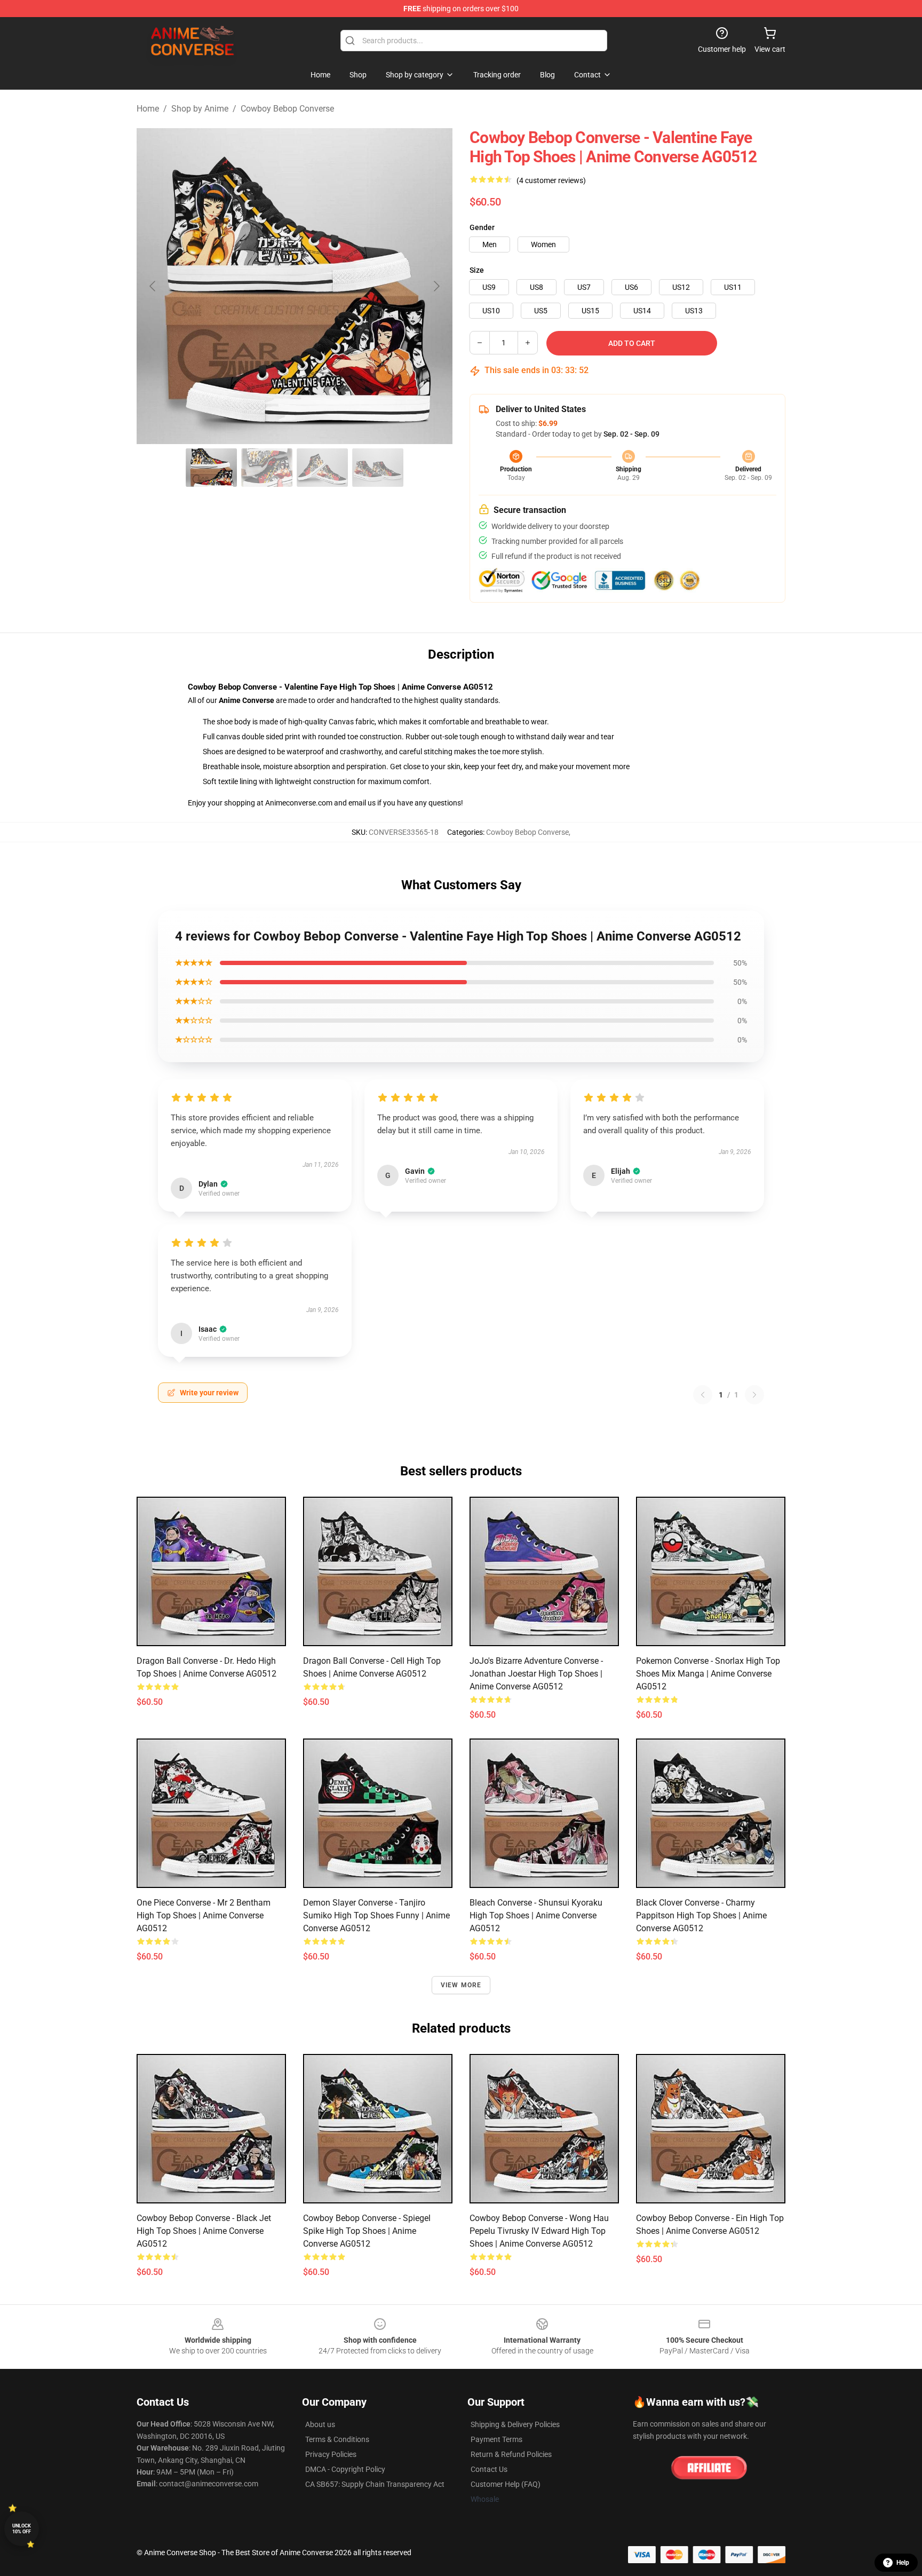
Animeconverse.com (299, 803)
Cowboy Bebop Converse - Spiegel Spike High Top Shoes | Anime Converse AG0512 (367, 2231)
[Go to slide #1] (211, 468)
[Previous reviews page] (703, 1395)
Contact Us (489, 2469)
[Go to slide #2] (267, 468)
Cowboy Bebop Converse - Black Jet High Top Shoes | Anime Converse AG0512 (204, 2231)
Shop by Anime (200, 109)
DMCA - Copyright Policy (345, 2469)
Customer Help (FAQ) (506, 2484)
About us (320, 2424)
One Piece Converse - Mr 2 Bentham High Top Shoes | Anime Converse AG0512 (204, 1915)
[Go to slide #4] (378, 468)
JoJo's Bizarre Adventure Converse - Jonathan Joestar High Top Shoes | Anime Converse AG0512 (536, 1674)
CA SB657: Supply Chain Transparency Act (375, 2484)
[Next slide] (436, 286)
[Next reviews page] (754, 1395)
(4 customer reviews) (551, 180)
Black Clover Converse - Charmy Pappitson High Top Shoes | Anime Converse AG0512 (701, 1915)
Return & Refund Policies (511, 2454)
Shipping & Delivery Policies (515, 2424)
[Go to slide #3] (322, 468)
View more (461, 1985)
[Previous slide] (153, 286)
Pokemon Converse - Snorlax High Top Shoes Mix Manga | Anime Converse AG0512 (708, 1674)
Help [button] (903, 2563)
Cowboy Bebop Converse (287, 109)
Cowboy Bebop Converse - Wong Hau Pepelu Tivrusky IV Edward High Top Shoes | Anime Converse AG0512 (539, 2231)
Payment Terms (496, 2439)
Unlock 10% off (22, 2529)
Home (148, 109)
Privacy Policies (331, 2454)
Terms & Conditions (337, 2439)
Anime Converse (247, 700)
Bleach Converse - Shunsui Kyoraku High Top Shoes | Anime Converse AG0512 (536, 1915)
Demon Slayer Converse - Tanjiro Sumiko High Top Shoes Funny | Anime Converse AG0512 (376, 1915)
